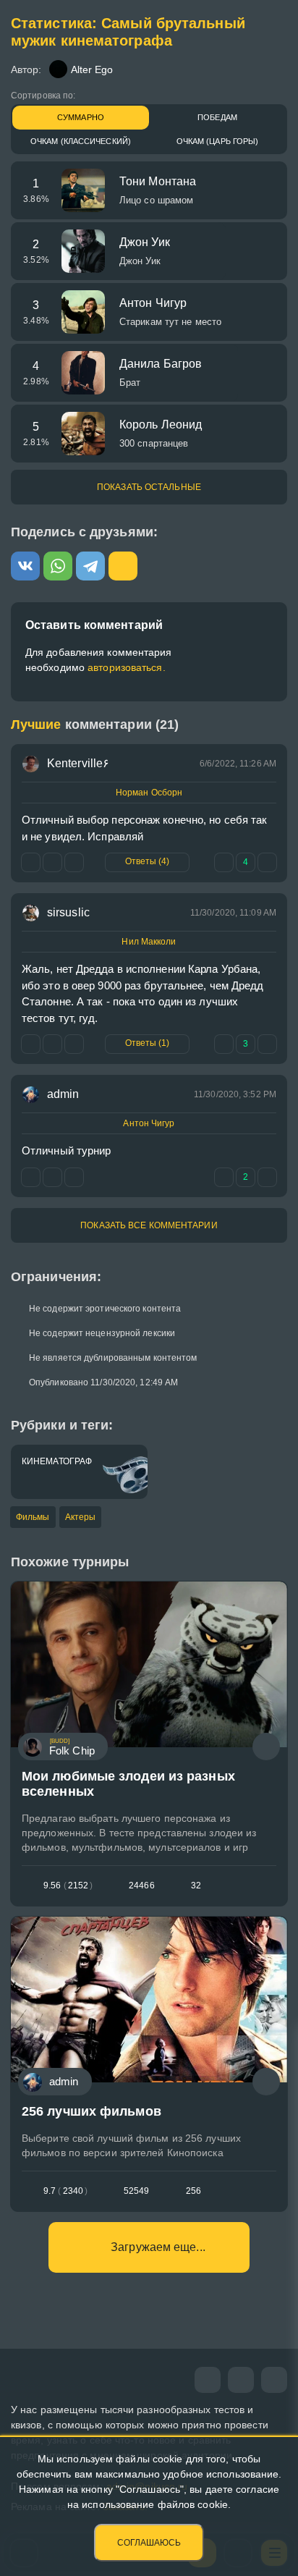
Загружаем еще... (158, 2247)
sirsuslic (68, 912)
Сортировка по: (43, 96)
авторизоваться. (127, 667)
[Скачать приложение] (274, 2380)
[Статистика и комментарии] (266, 1747)
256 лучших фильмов (91, 2111)
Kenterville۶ (78, 763)
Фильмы (33, 1517)
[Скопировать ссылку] (123, 566)
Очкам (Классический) (81, 141)
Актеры (81, 1517)
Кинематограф (57, 1461)
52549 (137, 2191)
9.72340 (65, 2191)
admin (63, 1094)
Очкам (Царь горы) (218, 141)
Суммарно (81, 117)
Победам (217, 117)
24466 (142, 1885)
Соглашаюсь (149, 2543)
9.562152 (68, 1885)
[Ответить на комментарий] (31, 1044)
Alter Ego (92, 69)
